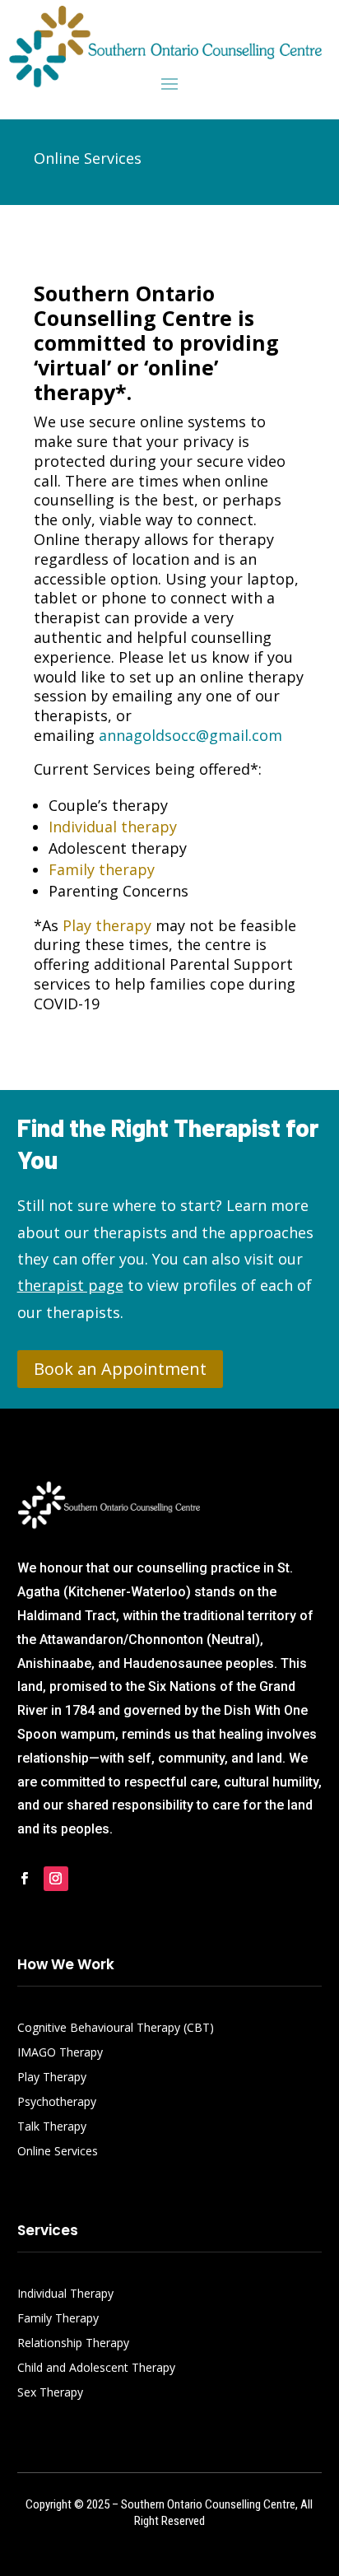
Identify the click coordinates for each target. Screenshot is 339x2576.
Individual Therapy (65, 2294)
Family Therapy (58, 2319)
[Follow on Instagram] (56, 1879)
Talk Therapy (52, 2127)
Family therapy (102, 869)
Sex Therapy (50, 2393)
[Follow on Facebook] (25, 1879)
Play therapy (107, 925)
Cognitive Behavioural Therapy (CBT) (116, 2029)
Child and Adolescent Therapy (96, 2369)
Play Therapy (52, 2078)
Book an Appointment (120, 1369)
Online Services (58, 2152)
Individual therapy (113, 827)
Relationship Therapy (73, 2344)
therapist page (70, 1285)
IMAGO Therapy (60, 2053)
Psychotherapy (57, 2103)
